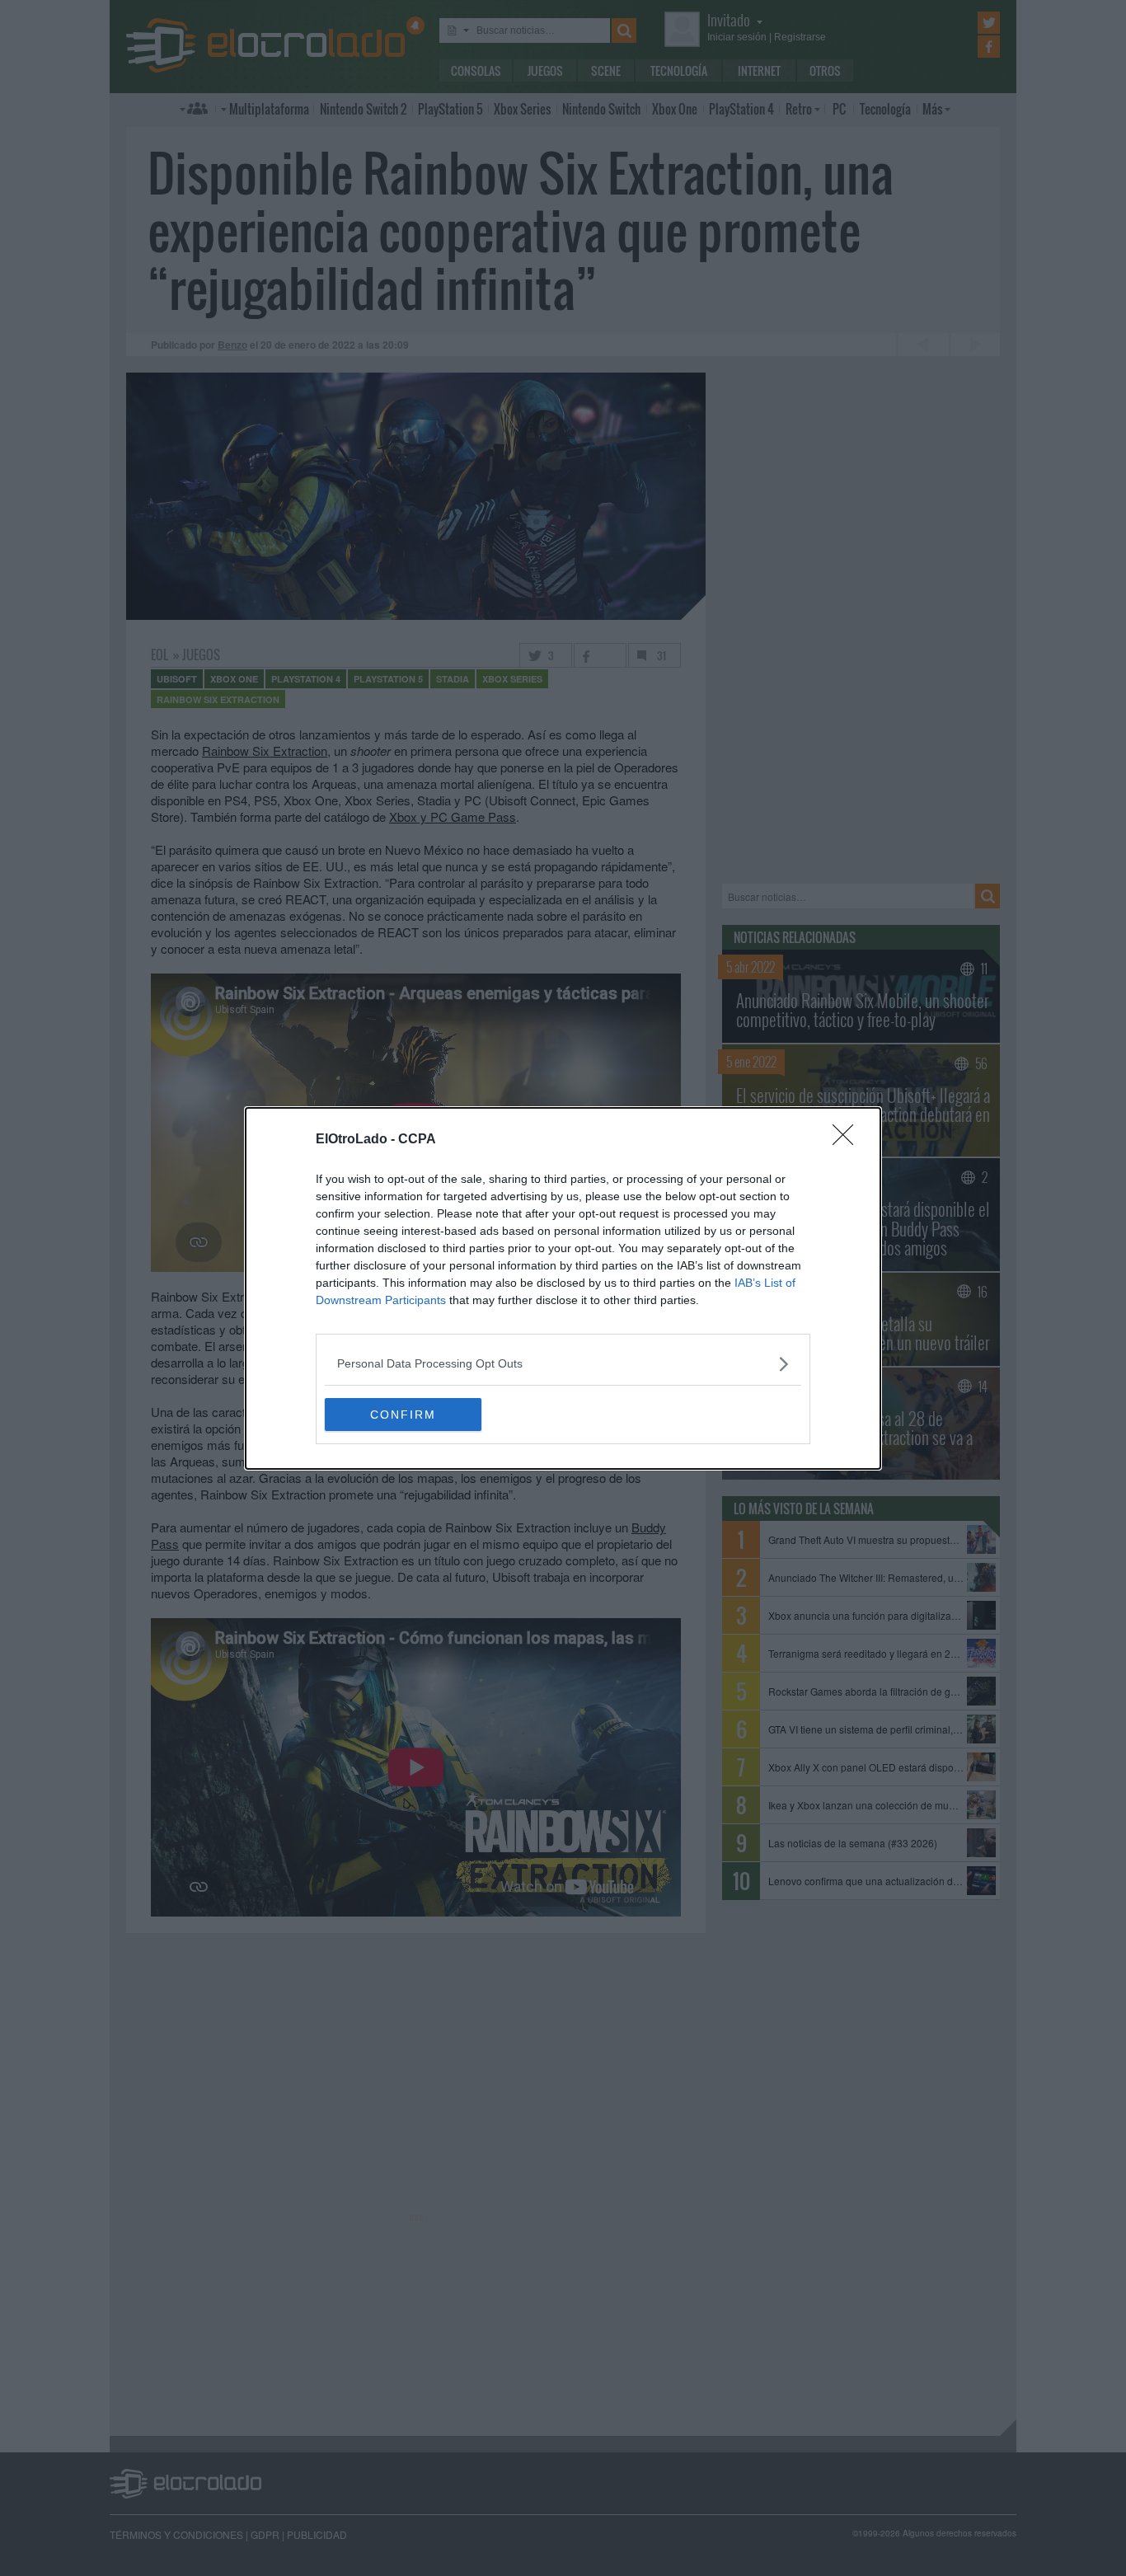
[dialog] (563, 1288)
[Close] (848, 1140)
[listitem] (563, 1364)
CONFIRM (403, 1415)
